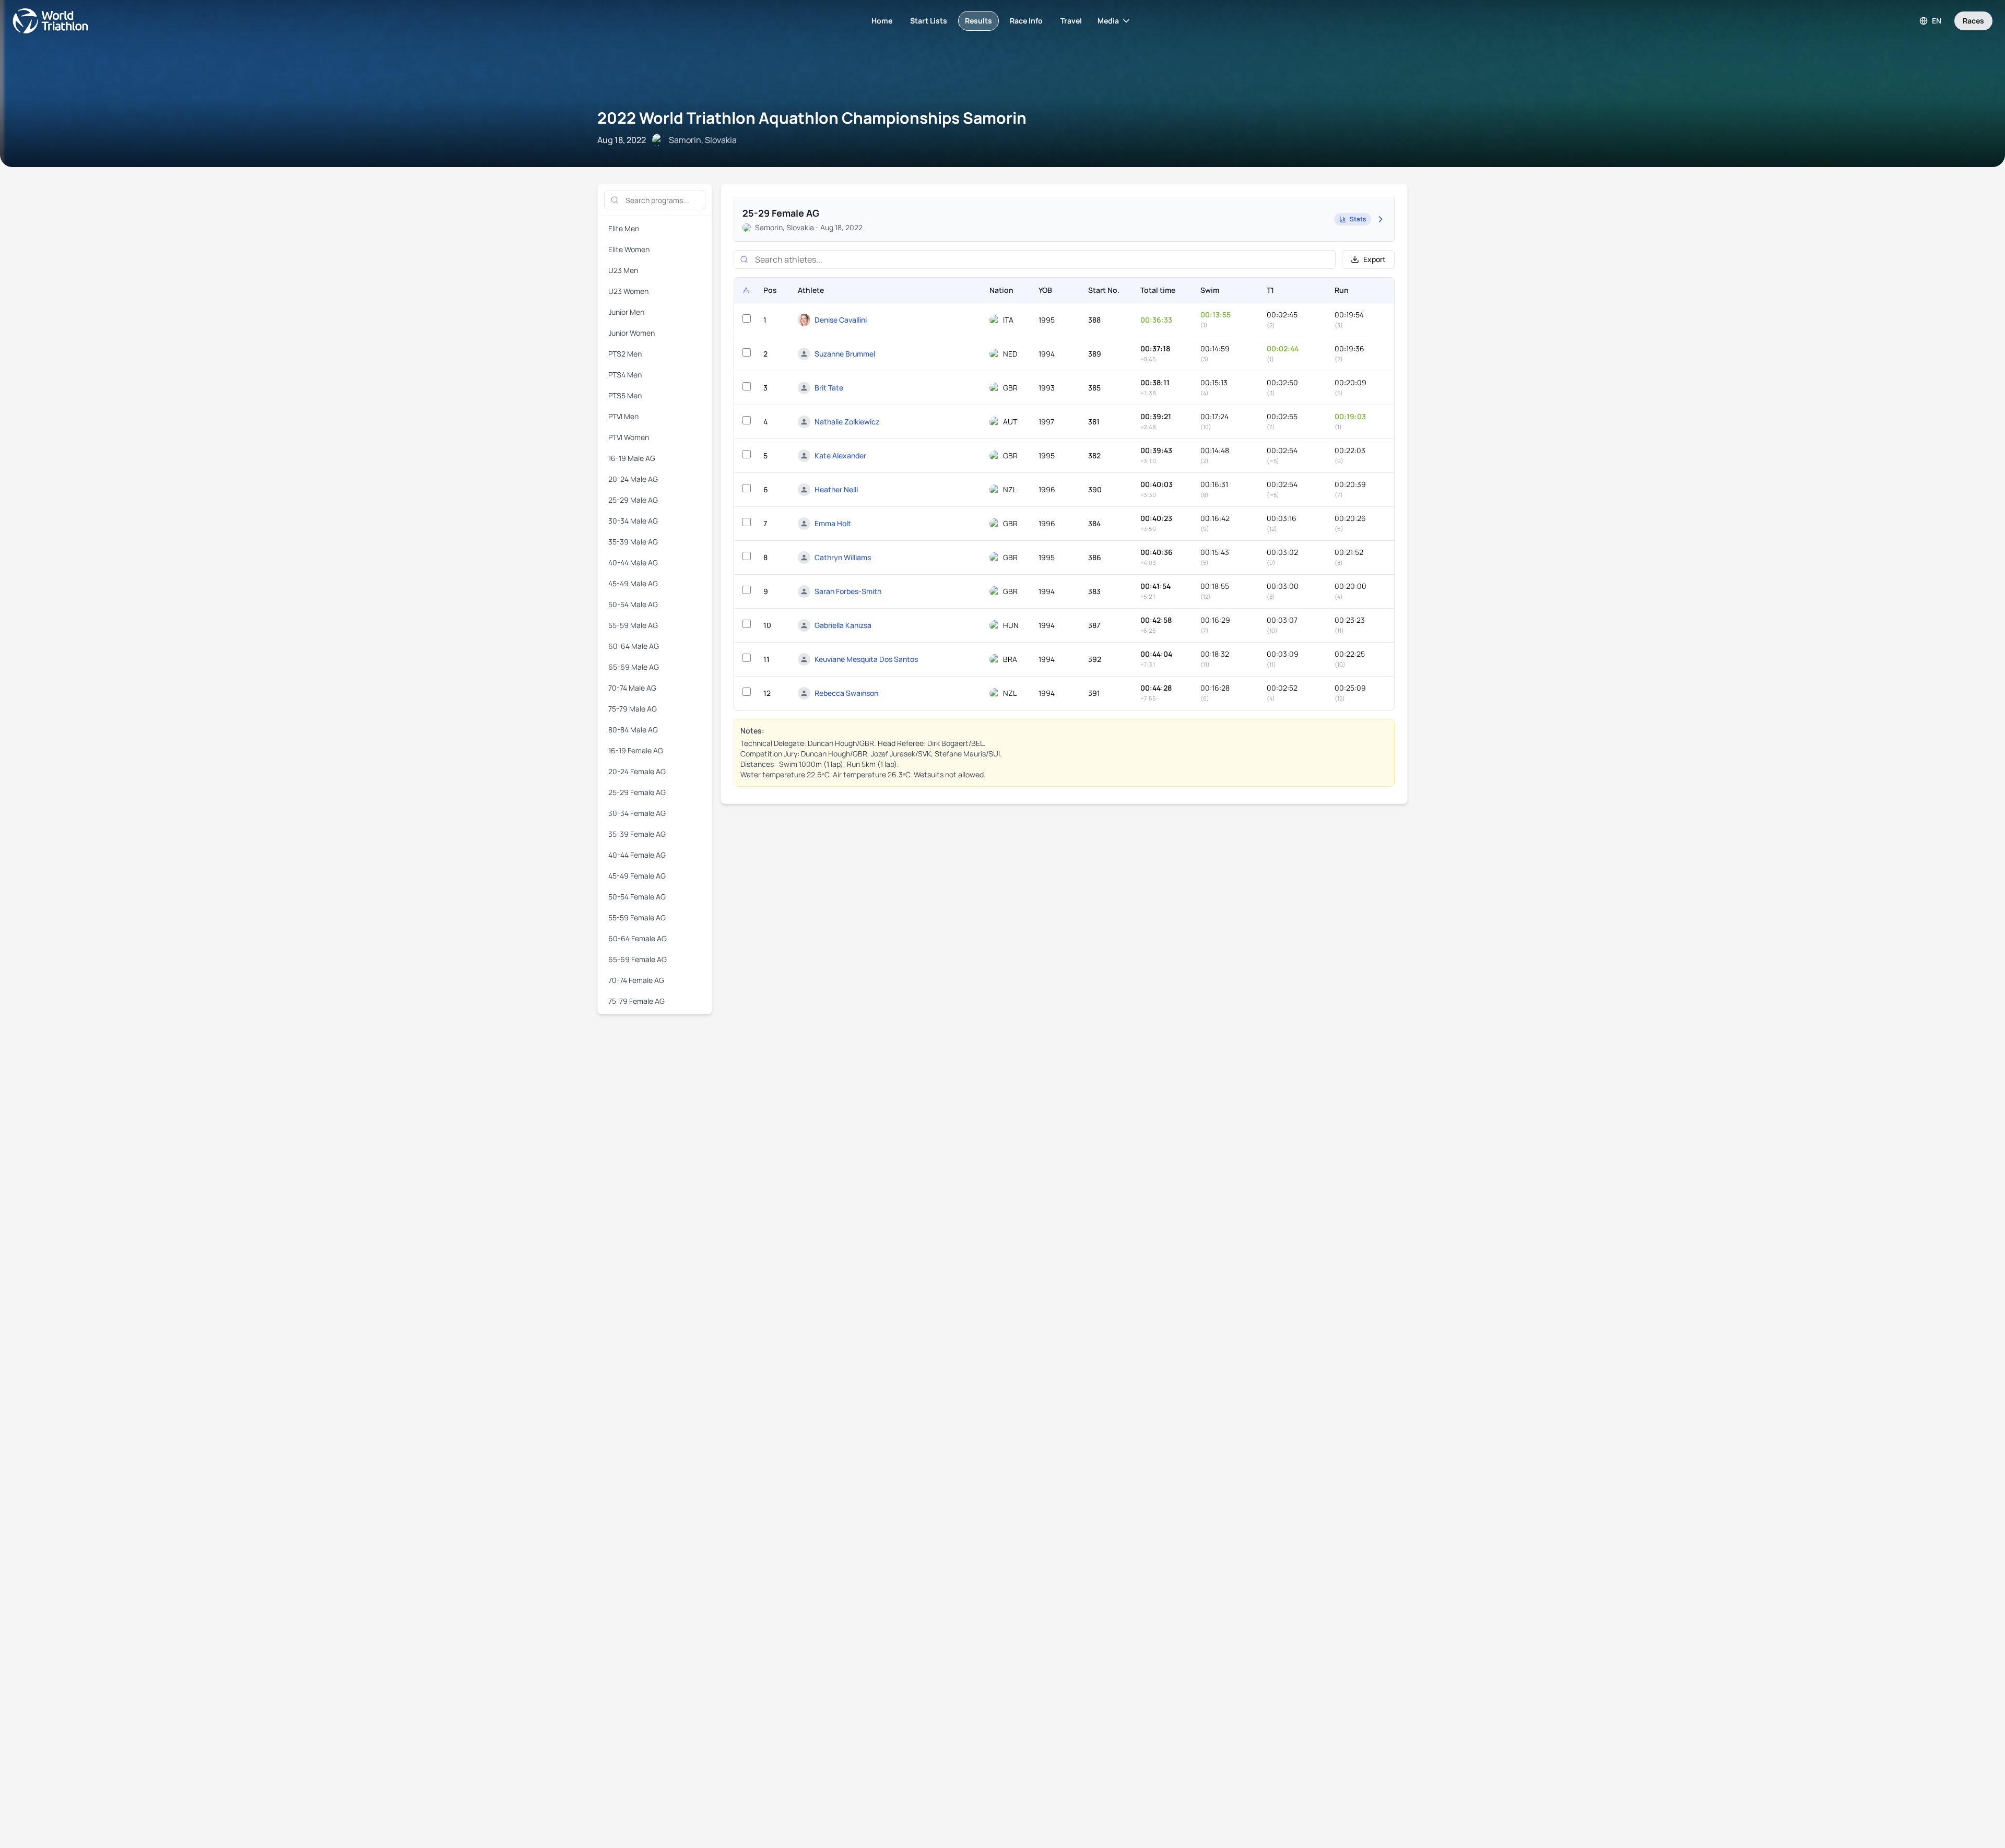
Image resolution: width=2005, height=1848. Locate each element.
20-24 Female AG (637, 771)
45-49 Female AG (637, 876)
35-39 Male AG (633, 542)
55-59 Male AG (633, 625)
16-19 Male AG (632, 458)
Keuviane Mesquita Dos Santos (866, 659)
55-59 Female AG (637, 917)
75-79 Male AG (633, 709)
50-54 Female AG (637, 897)
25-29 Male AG (633, 500)
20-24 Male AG (633, 479)
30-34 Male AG (633, 521)
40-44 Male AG (633, 562)
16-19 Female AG (636, 750)
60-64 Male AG (634, 646)
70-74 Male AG (632, 688)
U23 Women (628, 291)
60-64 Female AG (638, 938)
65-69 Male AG (634, 667)
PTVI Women (629, 437)
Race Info (1026, 21)
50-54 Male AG (633, 604)
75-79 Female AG (636, 1001)
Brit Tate (829, 388)
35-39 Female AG (637, 834)
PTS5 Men (625, 395)
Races (1973, 21)
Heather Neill (836, 489)
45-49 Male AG (633, 583)
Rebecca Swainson (846, 693)
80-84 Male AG (633, 730)
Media (1108, 21)
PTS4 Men (625, 375)
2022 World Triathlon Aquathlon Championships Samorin (812, 118)
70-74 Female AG (636, 980)
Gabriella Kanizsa (843, 625)
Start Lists (929, 21)
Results (978, 21)
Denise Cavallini (841, 320)
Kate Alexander (840, 455)
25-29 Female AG (637, 792)
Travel (1071, 21)
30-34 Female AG (637, 813)
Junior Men (626, 312)
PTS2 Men (625, 354)
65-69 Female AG (638, 959)
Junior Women (632, 333)
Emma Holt (833, 523)
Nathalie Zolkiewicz (847, 422)
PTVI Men (623, 416)
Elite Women (629, 249)
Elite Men (624, 228)
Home (882, 21)
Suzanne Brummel (845, 354)
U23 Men (623, 270)
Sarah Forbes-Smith (848, 591)
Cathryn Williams (843, 557)
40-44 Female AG (637, 855)
